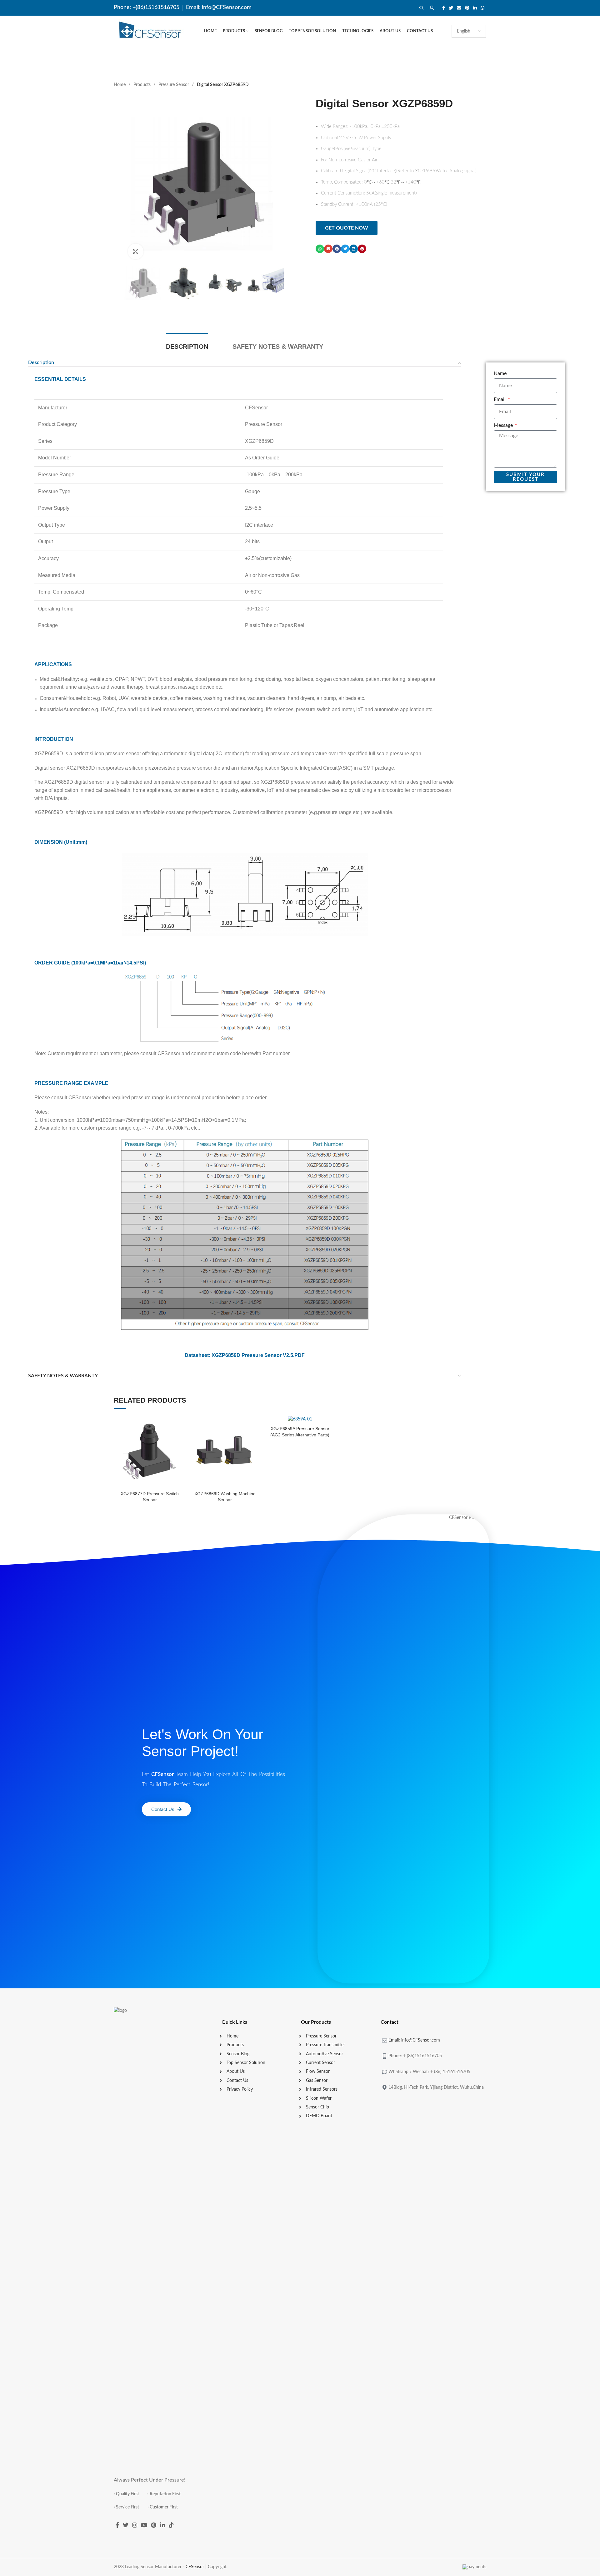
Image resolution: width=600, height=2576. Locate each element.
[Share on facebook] (337, 249)
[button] (347, 228)
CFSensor (195, 2567)
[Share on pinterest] (362, 249)
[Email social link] (459, 8)
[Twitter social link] (451, 8)
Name (500, 373)
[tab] (187, 347)
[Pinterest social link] (467, 8)
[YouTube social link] (144, 2525)
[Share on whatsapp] (320, 249)
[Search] (421, 8)
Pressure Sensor (174, 85)
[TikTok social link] (171, 2525)
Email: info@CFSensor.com (219, 8)
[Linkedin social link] (475, 8)
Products (143, 85)
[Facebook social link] (444, 8)
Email (500, 399)
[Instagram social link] (135, 2525)
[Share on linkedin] (354, 249)
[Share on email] (328, 249)
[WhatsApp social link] (482, 8)
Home (120, 85)
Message (504, 425)
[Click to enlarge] (136, 251)
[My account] (432, 8)
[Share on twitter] (345, 249)
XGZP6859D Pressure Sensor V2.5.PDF (258, 1355)
